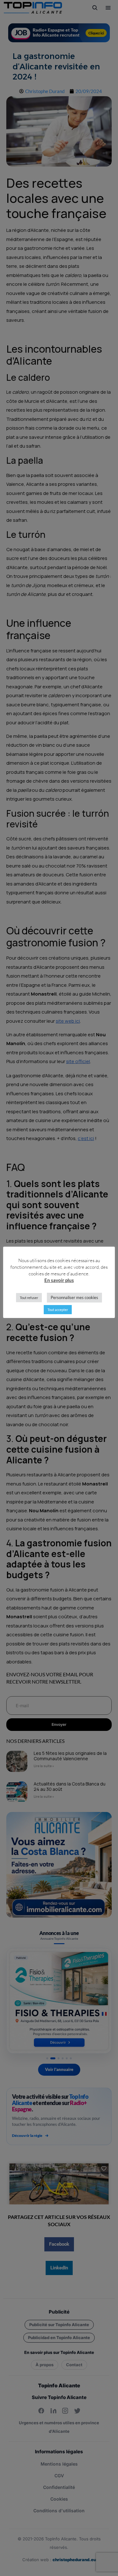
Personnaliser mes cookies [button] (74, 1297)
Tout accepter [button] (58, 1310)
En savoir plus (59, 1280)
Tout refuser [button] (29, 1298)
